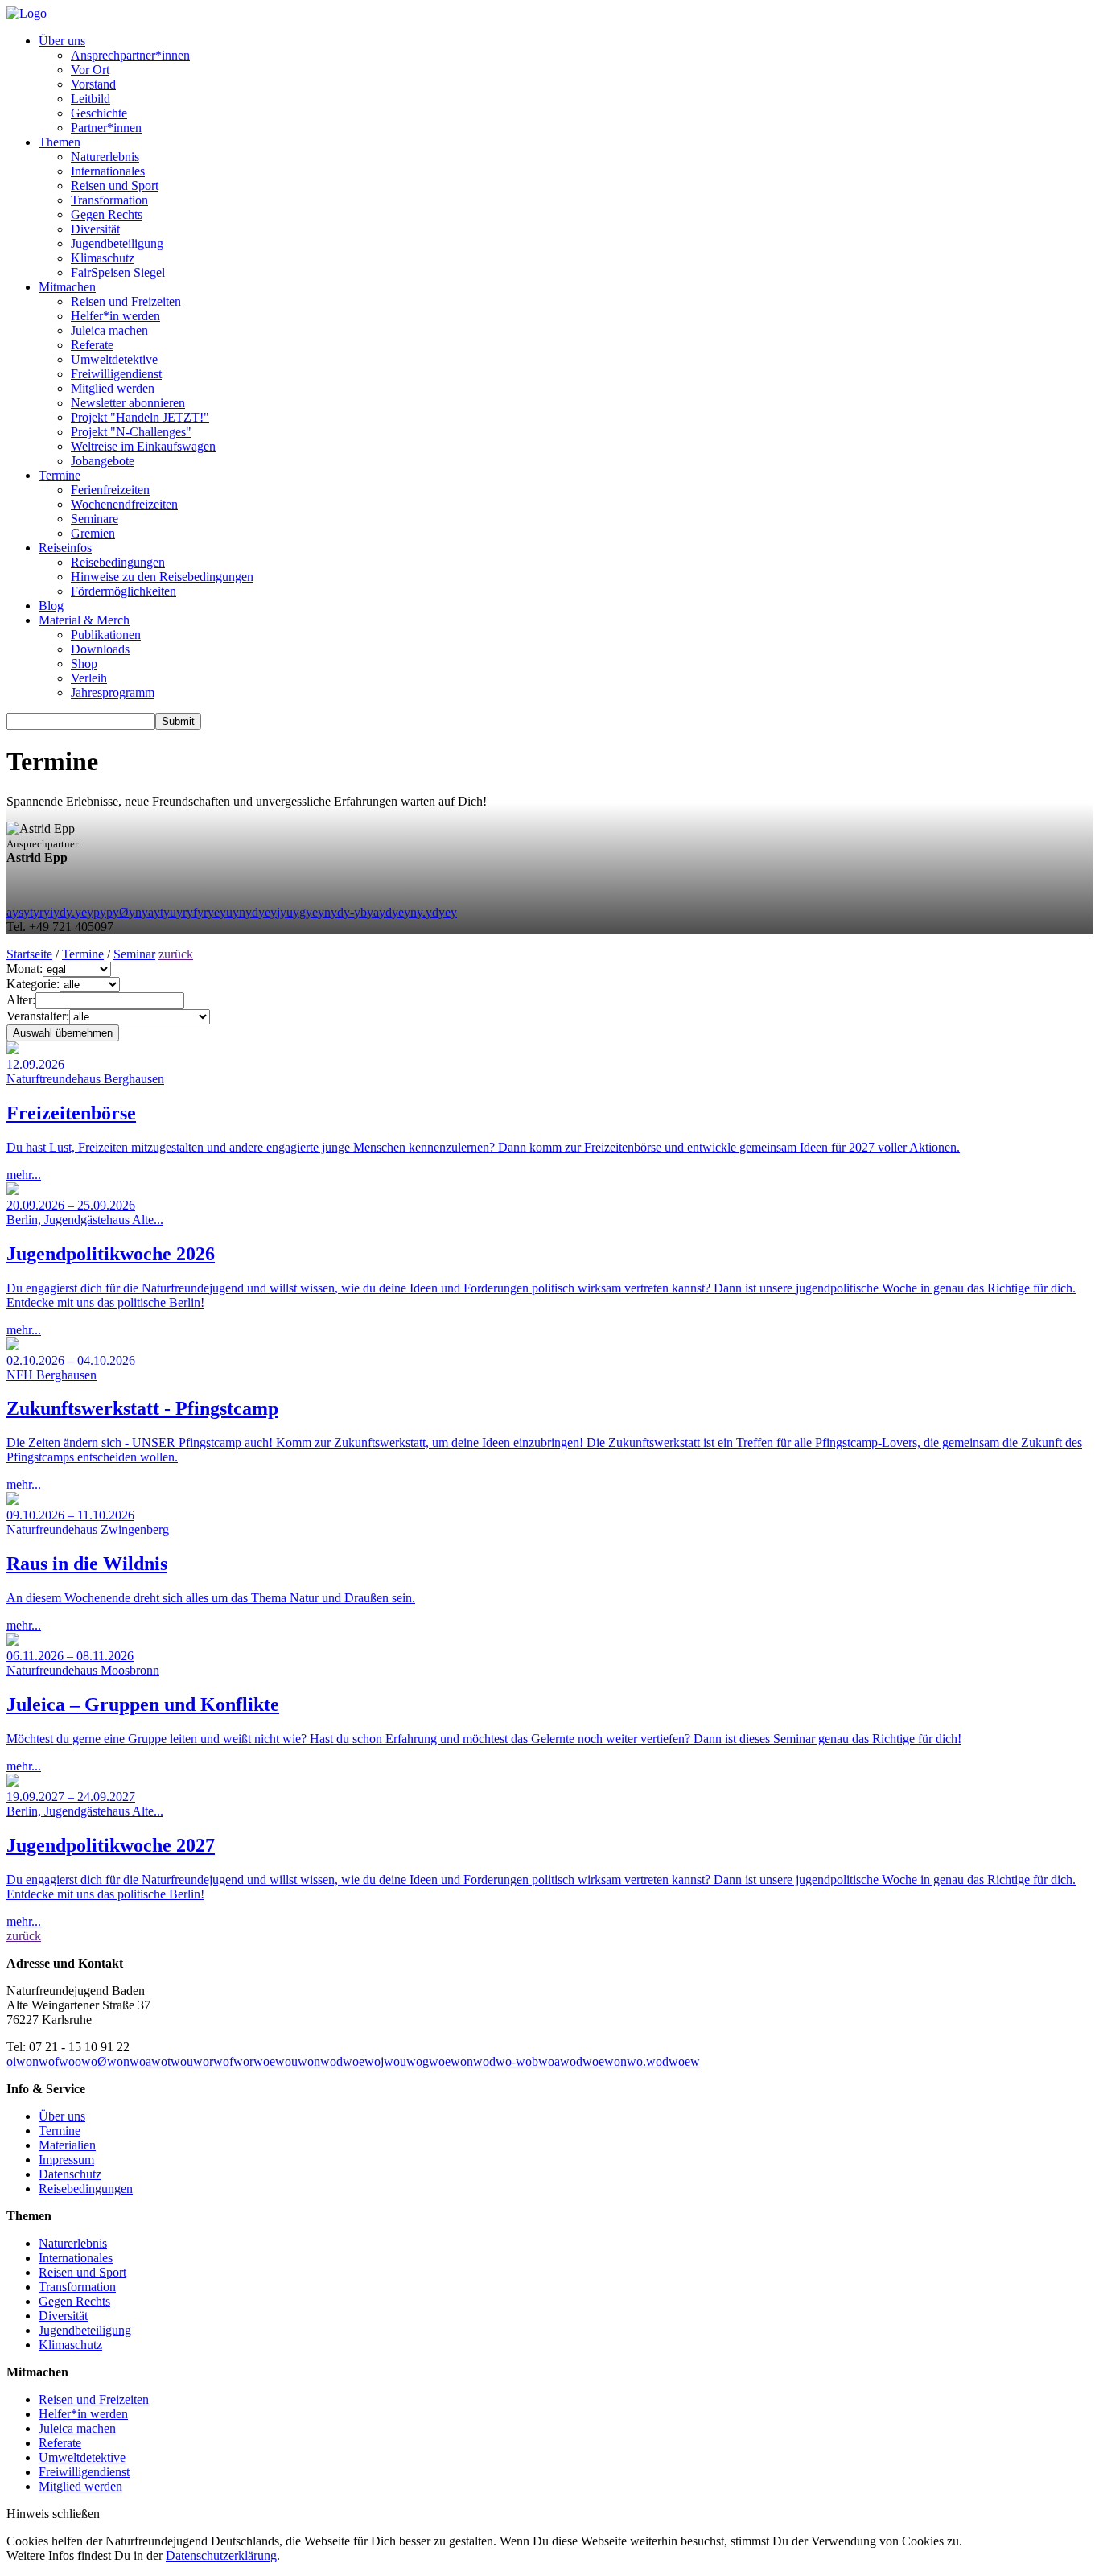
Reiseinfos (65, 548)
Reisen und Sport (115, 185)
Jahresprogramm (113, 692)
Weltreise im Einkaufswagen (143, 446)
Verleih (89, 678)
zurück (176, 954)
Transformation (109, 200)
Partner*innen (106, 128)
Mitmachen (67, 287)
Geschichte (99, 113)
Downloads (100, 649)
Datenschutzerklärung (221, 2555)
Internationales (108, 171)
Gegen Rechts (107, 214)
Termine (60, 475)
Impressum (66, 2160)
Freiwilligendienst (116, 374)
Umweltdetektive (114, 359)
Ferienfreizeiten (110, 490)
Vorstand (93, 84)
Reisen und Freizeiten (126, 301)
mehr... (483, 1119)
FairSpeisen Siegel (118, 272)
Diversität (95, 229)
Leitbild (91, 99)
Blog (51, 606)
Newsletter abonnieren (128, 403)
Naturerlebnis (105, 157)
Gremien (93, 533)
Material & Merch (84, 620)
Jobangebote (103, 461)
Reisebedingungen (118, 562)
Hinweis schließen (53, 2514)
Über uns (62, 41)
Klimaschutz (103, 258)
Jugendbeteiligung (117, 243)
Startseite (29, 954)
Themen (60, 142)
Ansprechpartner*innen (130, 55)
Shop (84, 664)
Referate (92, 345)
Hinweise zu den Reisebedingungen (162, 577)
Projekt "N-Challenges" (131, 432)
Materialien (67, 2145)
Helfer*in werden (115, 316)
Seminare (95, 519)
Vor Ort (90, 70)
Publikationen (106, 635)
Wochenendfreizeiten (124, 504)
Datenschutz (70, 2174)
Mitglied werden (113, 388)
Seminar (134, 954)
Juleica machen (109, 330)
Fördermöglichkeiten (123, 591)
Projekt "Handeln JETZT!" (140, 417)
